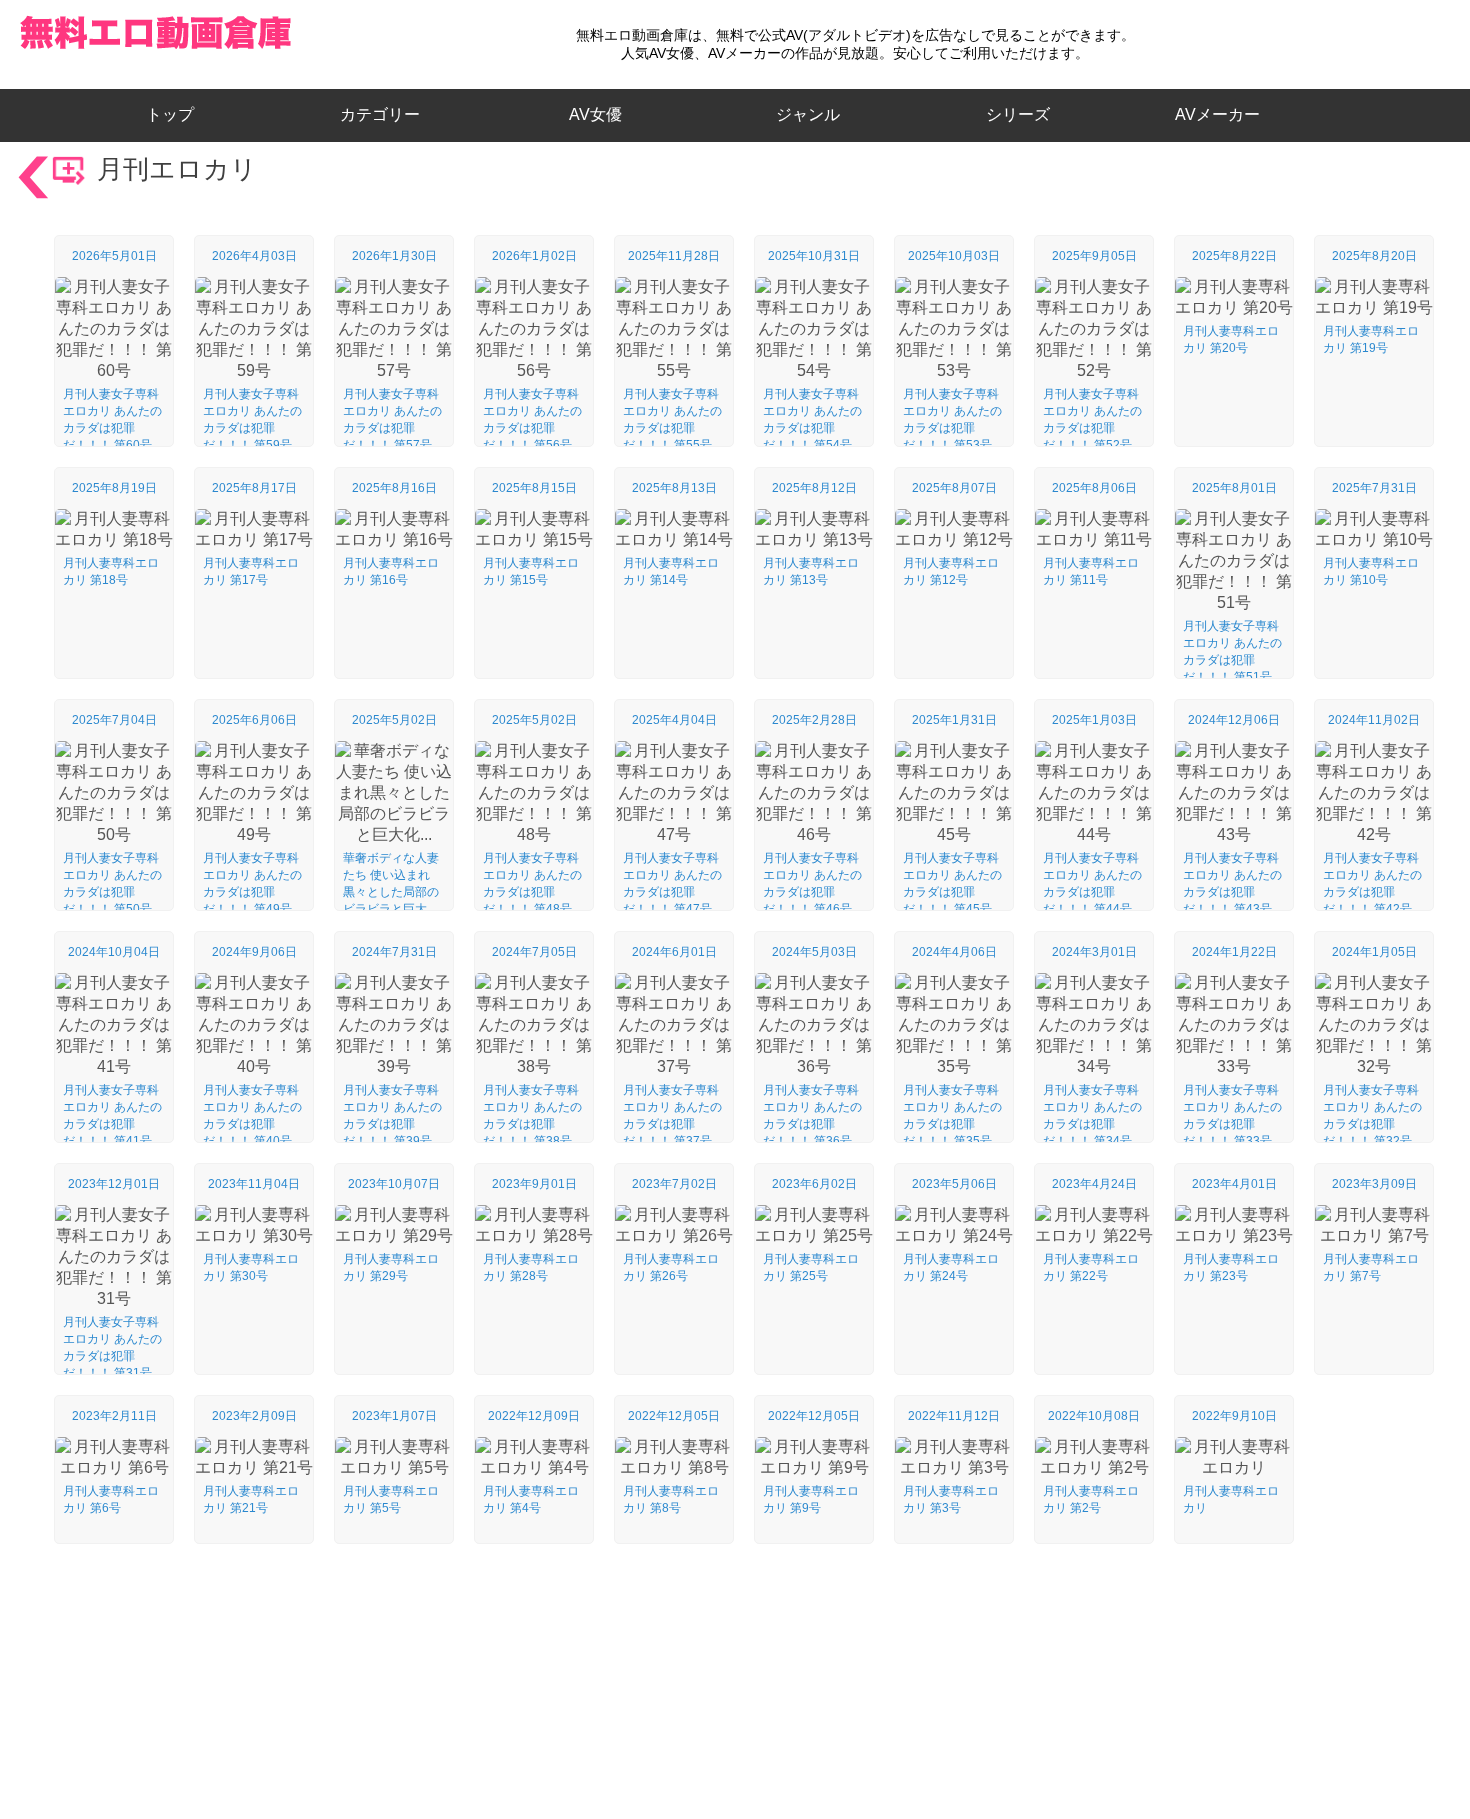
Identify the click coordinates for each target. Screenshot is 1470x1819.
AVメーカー (1217, 114)
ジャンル (808, 114)
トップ (178, 114)
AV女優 (591, 114)
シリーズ (1018, 114)
